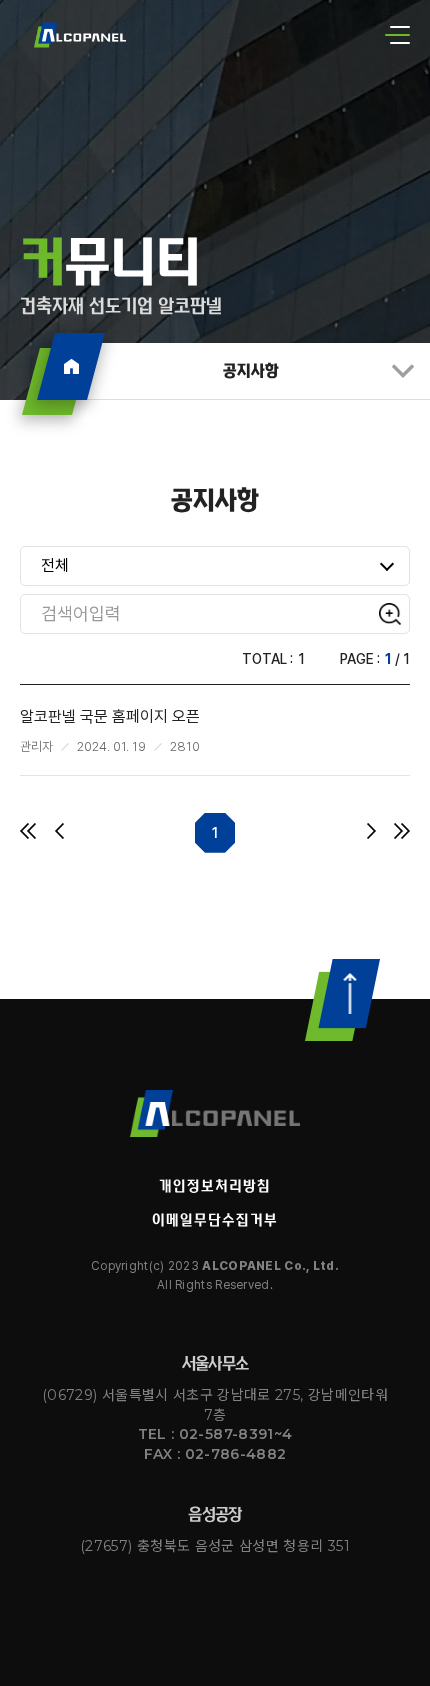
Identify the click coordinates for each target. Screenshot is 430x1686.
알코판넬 (215, 1114)
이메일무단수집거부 (215, 1219)
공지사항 (251, 370)
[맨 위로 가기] (342, 1000)
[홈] (71, 366)
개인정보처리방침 (215, 1185)
